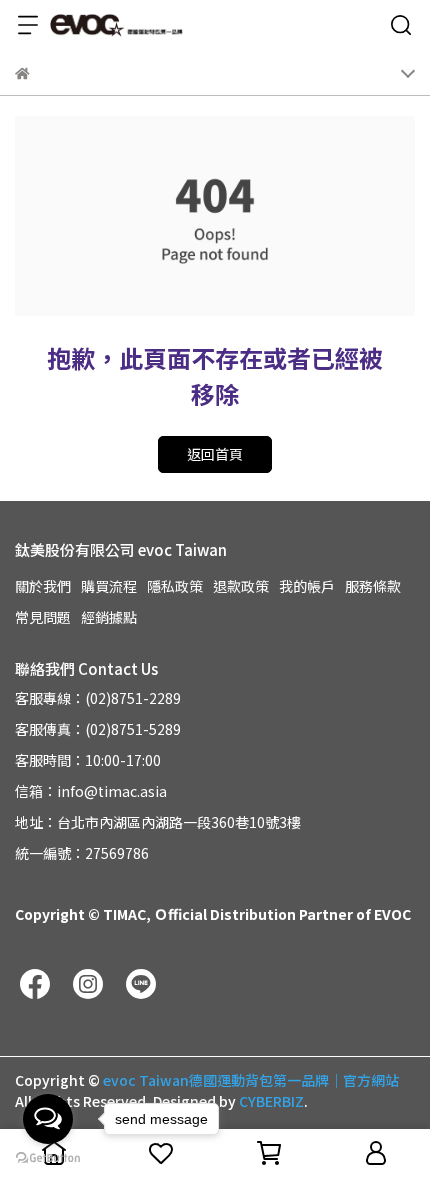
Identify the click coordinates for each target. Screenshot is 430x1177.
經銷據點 (109, 617)
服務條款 (373, 586)
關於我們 (43, 586)
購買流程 (109, 586)
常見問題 (43, 617)
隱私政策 (175, 586)
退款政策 (241, 586)
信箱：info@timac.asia (91, 791)
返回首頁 (215, 454)
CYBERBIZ (271, 1101)
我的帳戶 (307, 586)
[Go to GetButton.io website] (48, 1157)
